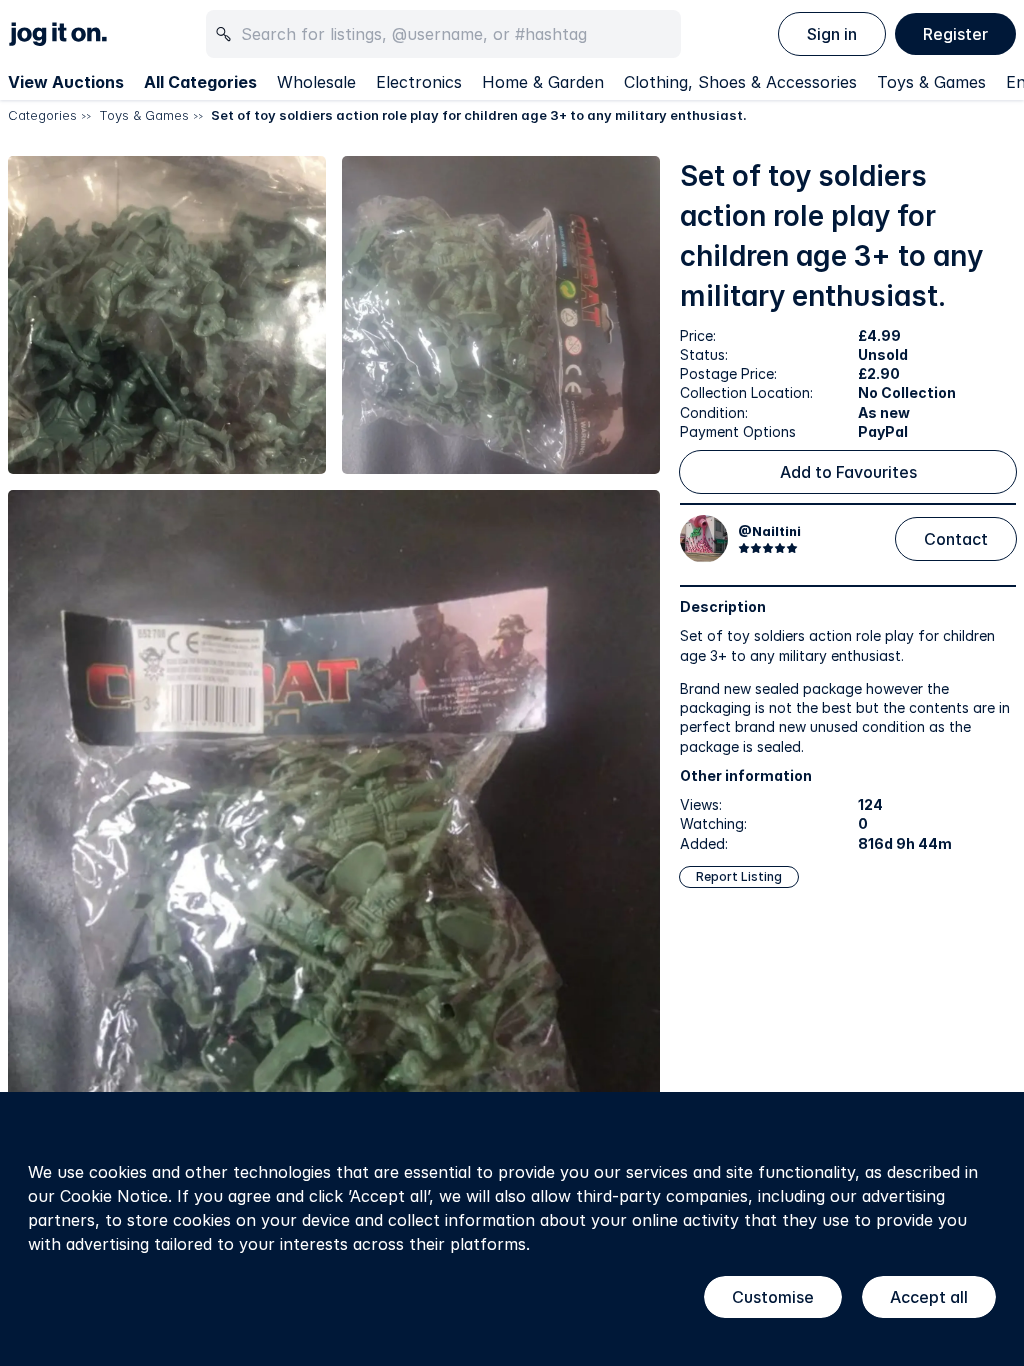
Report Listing (739, 876)
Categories (42, 115)
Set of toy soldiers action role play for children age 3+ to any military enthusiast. (479, 115)
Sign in (832, 34)
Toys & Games (931, 82)
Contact (956, 539)
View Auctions (66, 82)
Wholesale (316, 82)
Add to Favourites (848, 472)
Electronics (419, 82)
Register (955, 34)
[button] (167, 315)
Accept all (929, 1297)
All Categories (200, 82)
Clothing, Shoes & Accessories (740, 82)
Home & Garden (543, 82)
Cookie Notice (114, 1196)
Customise (773, 1297)
